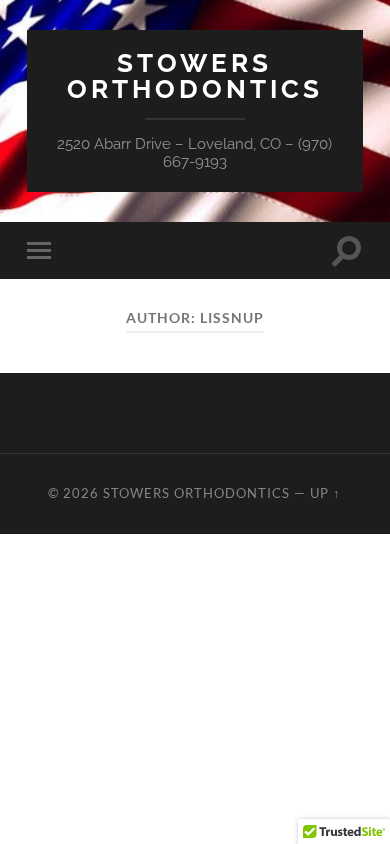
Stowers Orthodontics (195, 75)
